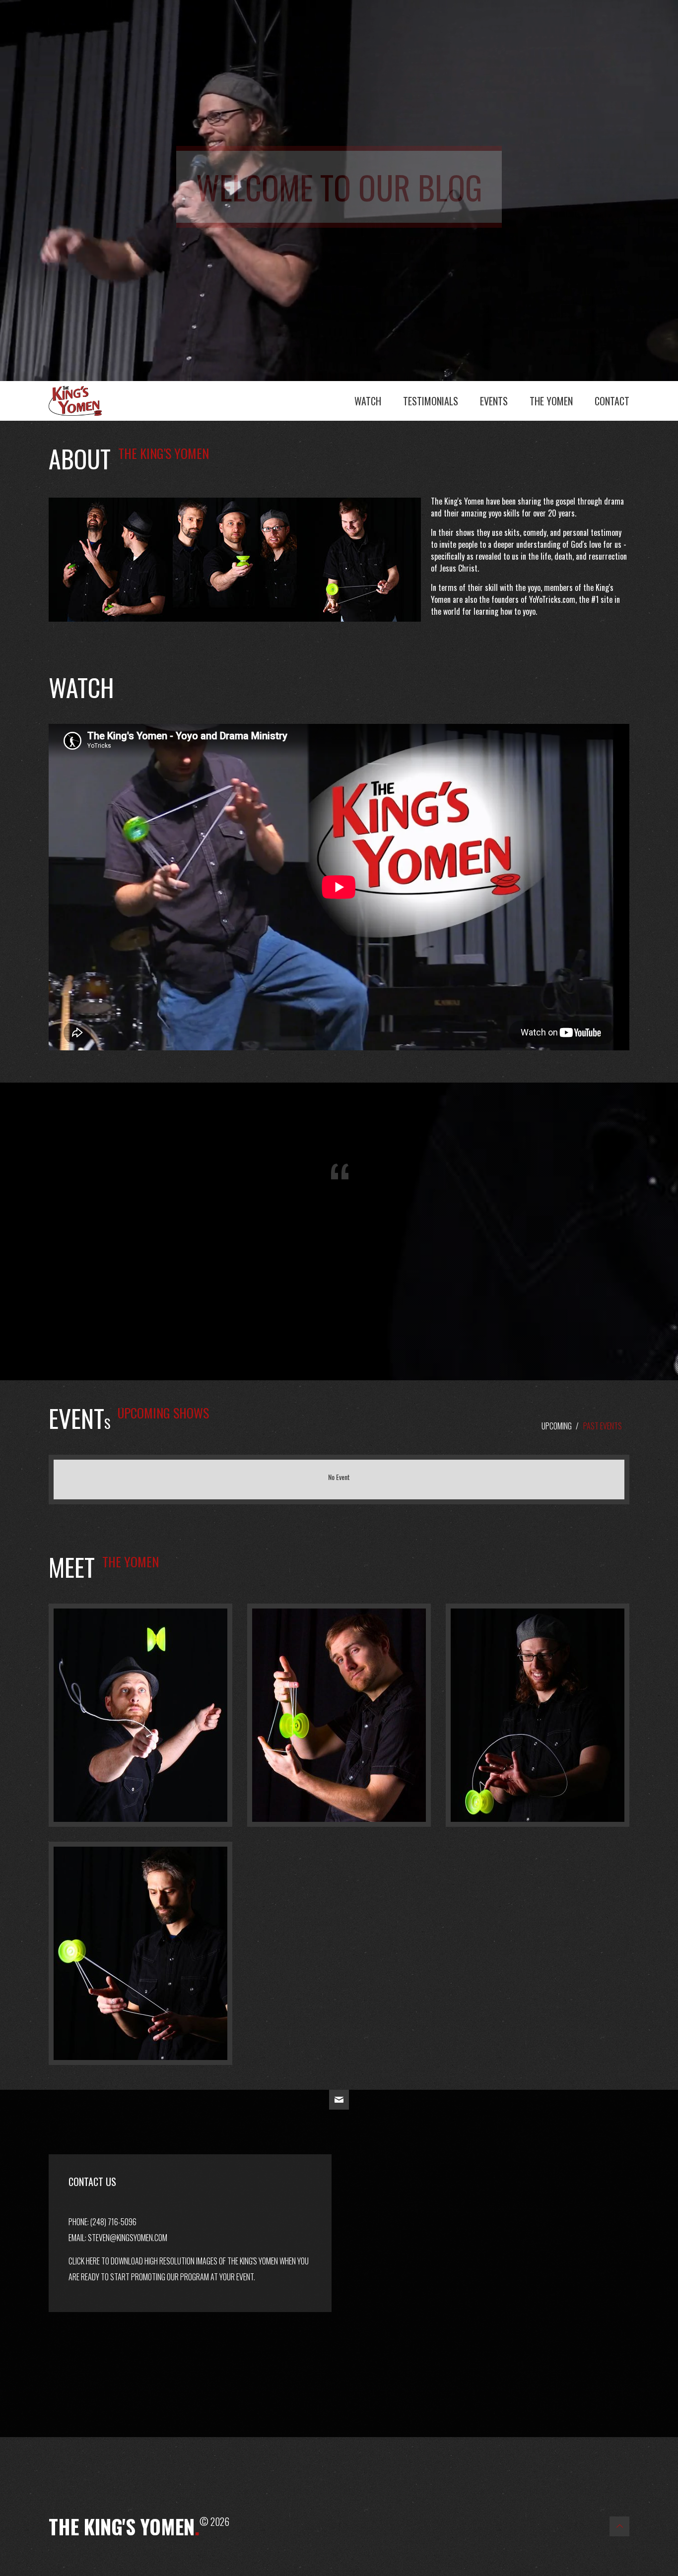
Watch (368, 401)
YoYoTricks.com (552, 599)
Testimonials (431, 401)
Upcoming (557, 1426)
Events (494, 401)
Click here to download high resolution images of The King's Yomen (173, 2261)
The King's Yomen (86, 398)
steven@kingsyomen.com (128, 2238)
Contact (612, 401)
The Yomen (551, 401)
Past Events (603, 1426)
